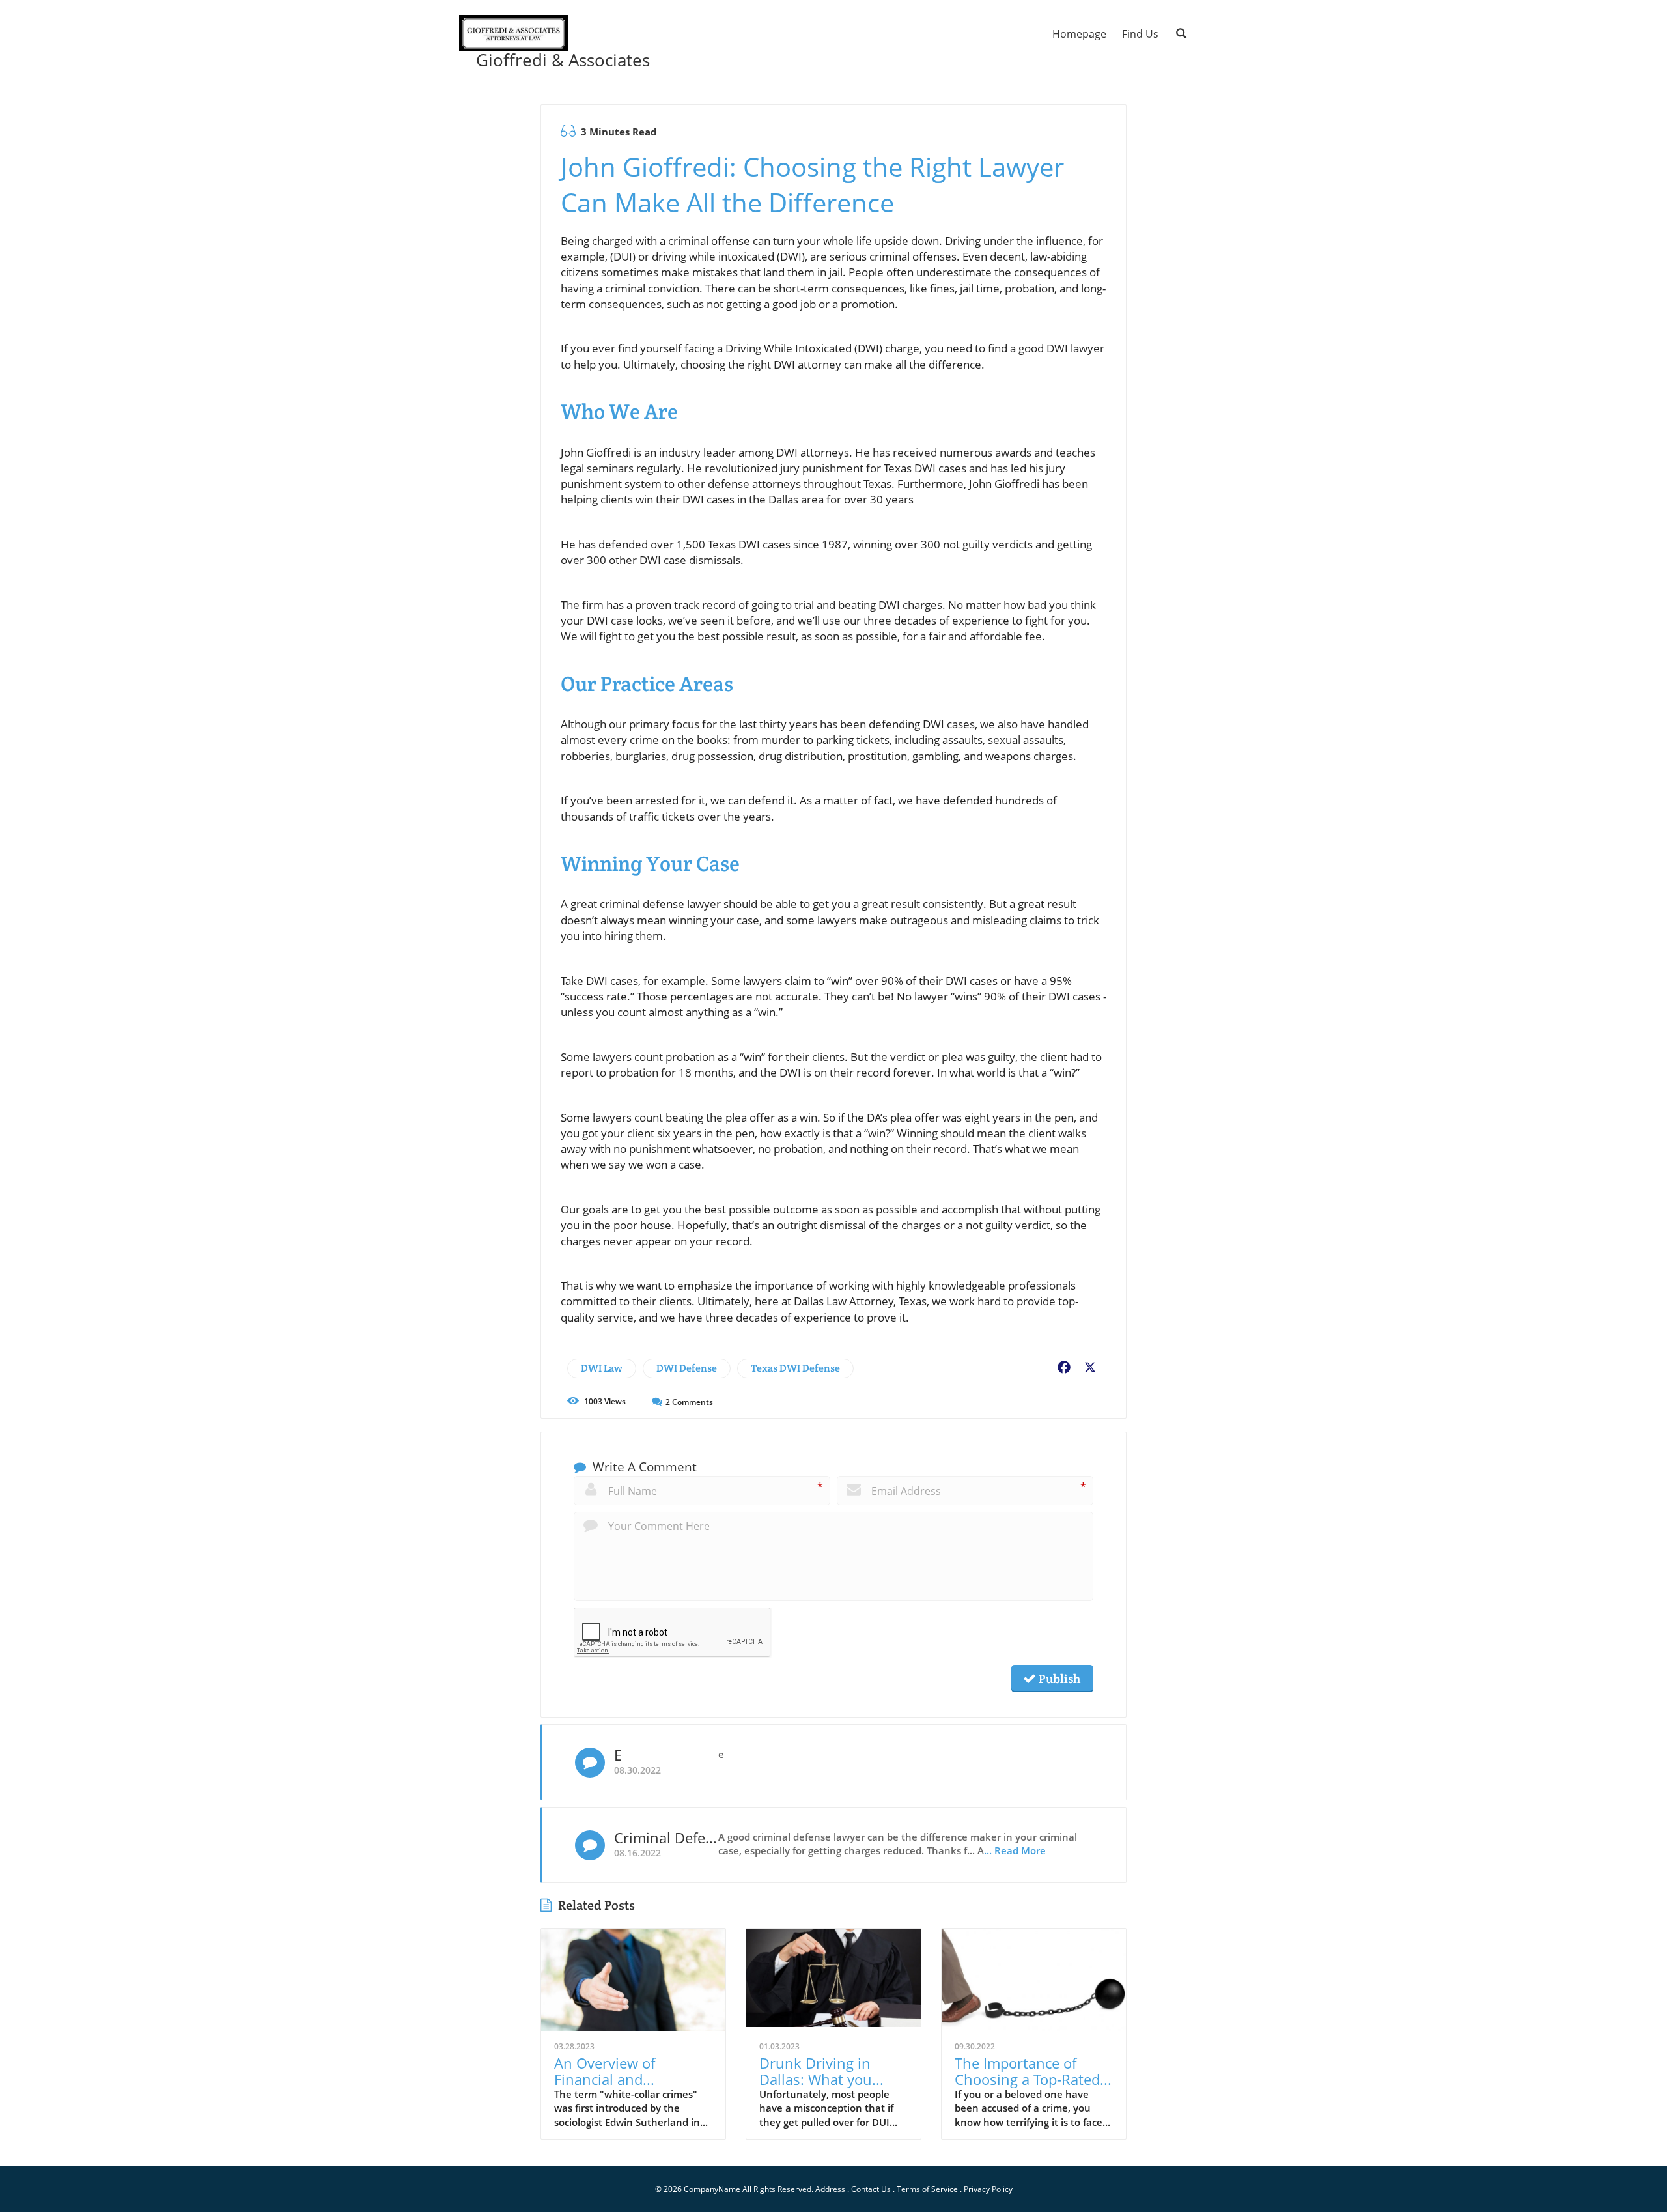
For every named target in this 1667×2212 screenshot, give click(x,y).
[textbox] (556, 60)
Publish (1058, 1679)
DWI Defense (687, 1368)
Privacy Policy (988, 2189)
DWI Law (602, 1368)
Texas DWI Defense (795, 1368)
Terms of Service (927, 2189)
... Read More (1015, 1850)
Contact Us (871, 2189)
